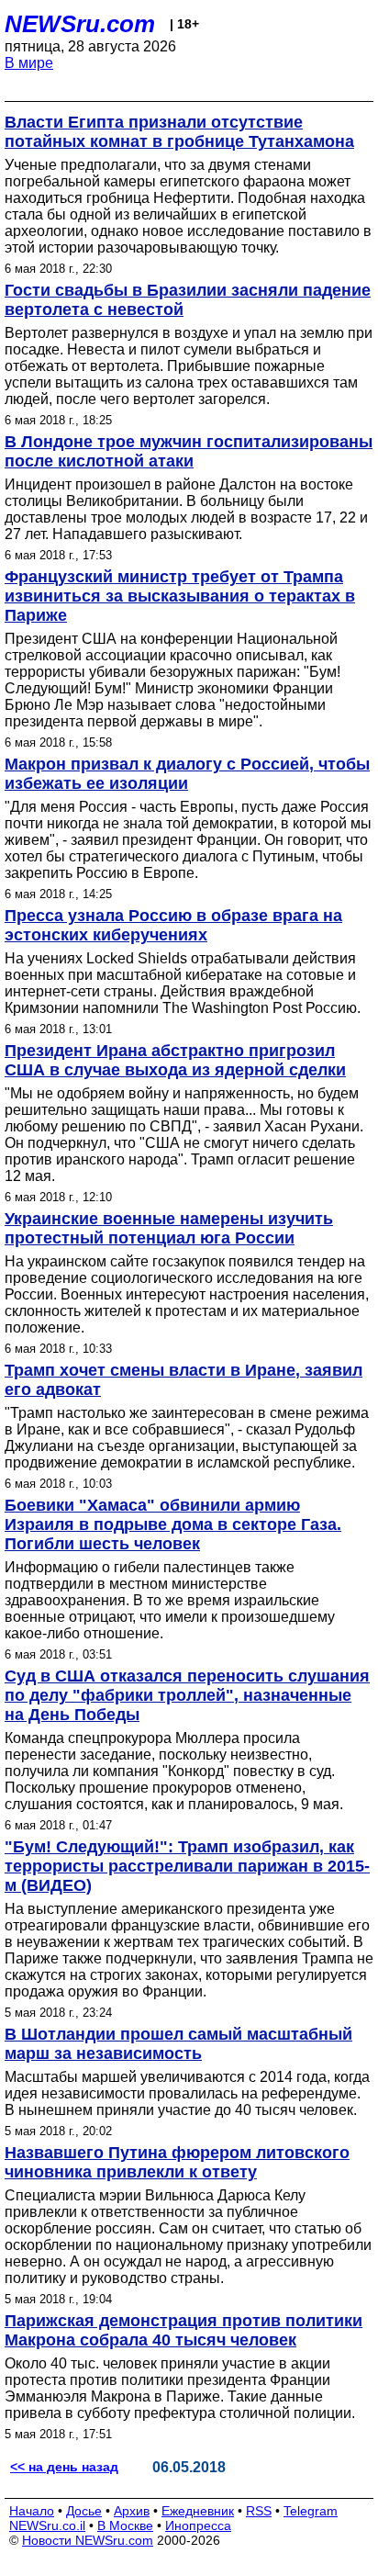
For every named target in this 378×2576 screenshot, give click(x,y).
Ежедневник (198, 2511)
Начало (32, 2511)
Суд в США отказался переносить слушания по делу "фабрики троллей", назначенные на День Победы (187, 1695)
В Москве (125, 2525)
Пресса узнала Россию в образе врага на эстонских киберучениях (173, 925)
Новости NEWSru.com (88, 2540)
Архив (132, 2511)
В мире (29, 63)
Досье (84, 2511)
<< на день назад (64, 2467)
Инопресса (198, 2525)
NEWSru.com (80, 24)
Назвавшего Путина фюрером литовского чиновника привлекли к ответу (177, 2162)
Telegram (311, 2511)
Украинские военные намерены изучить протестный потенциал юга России (169, 1228)
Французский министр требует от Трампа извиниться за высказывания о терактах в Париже (180, 596)
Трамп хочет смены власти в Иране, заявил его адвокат (183, 1380)
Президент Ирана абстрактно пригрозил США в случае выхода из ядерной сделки (175, 1060)
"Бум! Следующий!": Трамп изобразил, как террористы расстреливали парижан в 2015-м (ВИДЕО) (187, 1866)
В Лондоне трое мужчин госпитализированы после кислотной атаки (189, 451)
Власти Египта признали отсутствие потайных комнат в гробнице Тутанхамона (179, 132)
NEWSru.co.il (47, 2525)
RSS (259, 2511)
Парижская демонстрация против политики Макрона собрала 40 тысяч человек (183, 2330)
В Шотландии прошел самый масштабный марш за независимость (178, 2044)
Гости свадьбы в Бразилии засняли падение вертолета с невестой (188, 300)
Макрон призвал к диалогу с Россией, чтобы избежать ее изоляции (187, 774)
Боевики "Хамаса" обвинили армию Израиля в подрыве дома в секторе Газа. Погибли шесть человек (173, 1524)
